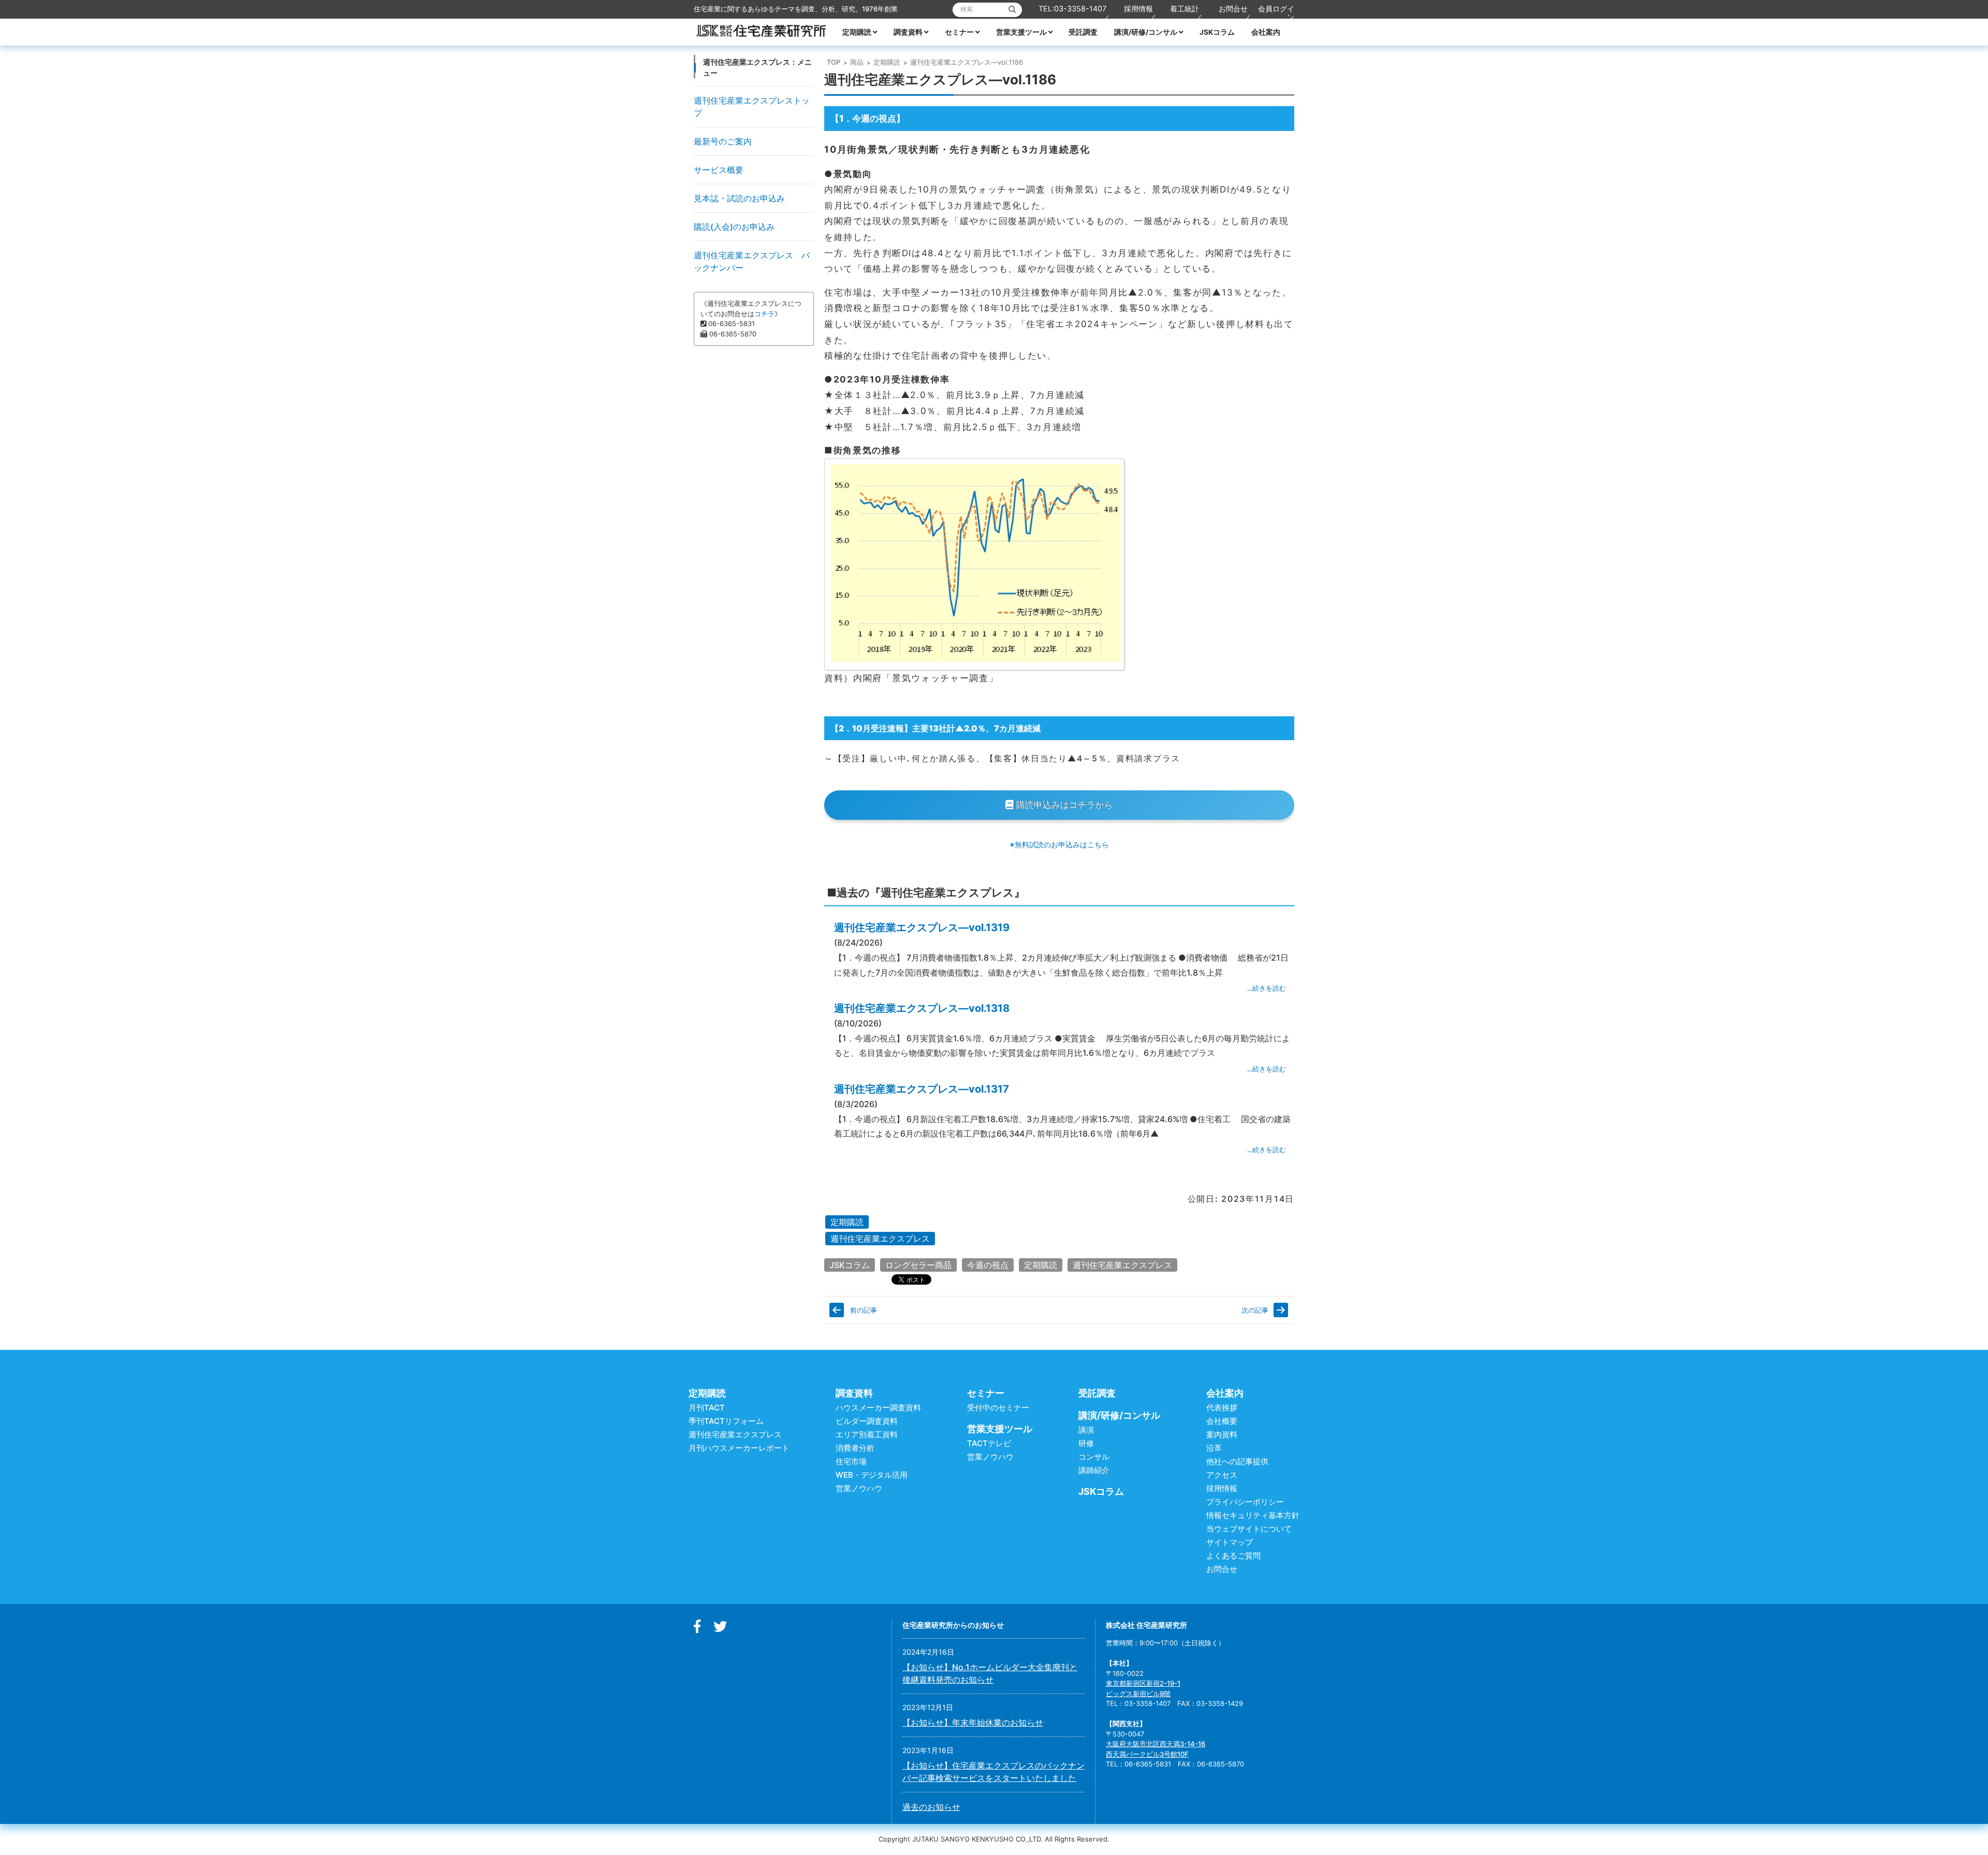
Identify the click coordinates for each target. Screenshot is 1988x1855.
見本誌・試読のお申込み (739, 198)
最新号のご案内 (723, 141)
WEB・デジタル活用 (872, 1475)
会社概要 (1222, 1421)
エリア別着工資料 (867, 1434)
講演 (1086, 1430)
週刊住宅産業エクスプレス (880, 1239)
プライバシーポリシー (1245, 1502)
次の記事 (1255, 1310)
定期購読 (857, 32)
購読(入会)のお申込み (734, 227)
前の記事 (864, 1310)
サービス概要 (719, 170)
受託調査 (1083, 32)
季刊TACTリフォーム (726, 1421)
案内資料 (1222, 1434)
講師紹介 (1094, 1470)
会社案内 (1266, 32)
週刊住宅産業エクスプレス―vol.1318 (922, 1008)
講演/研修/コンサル (1146, 32)
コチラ (764, 314)
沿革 (1214, 1448)
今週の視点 (988, 1265)
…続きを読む (1267, 988)
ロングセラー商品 (918, 1265)
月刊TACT (707, 1408)
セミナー (959, 32)
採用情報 (1138, 9)
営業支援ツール (1021, 32)
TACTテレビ (989, 1443)
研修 (1086, 1443)
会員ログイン (1276, 13)
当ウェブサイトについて (1249, 1529)
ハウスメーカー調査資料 (878, 1408)
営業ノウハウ (859, 1488)
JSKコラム (1217, 32)
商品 (857, 62)
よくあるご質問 (1233, 1556)
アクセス (1222, 1475)
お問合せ (1233, 9)
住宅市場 (851, 1461)
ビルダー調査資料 (867, 1421)
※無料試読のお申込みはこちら (1059, 844)
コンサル (1094, 1457)
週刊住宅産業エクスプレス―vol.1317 (922, 1089)
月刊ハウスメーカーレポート (739, 1448)
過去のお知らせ (931, 1807)
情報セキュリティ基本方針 (1253, 1515)
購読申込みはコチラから (1063, 805)
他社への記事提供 (1237, 1461)
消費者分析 (855, 1448)
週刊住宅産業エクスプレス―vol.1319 (922, 927)
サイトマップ (1230, 1542)
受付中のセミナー (998, 1408)
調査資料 (908, 32)
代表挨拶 (1222, 1408)
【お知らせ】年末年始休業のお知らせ (973, 1722)
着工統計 (1185, 9)
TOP (834, 62)
